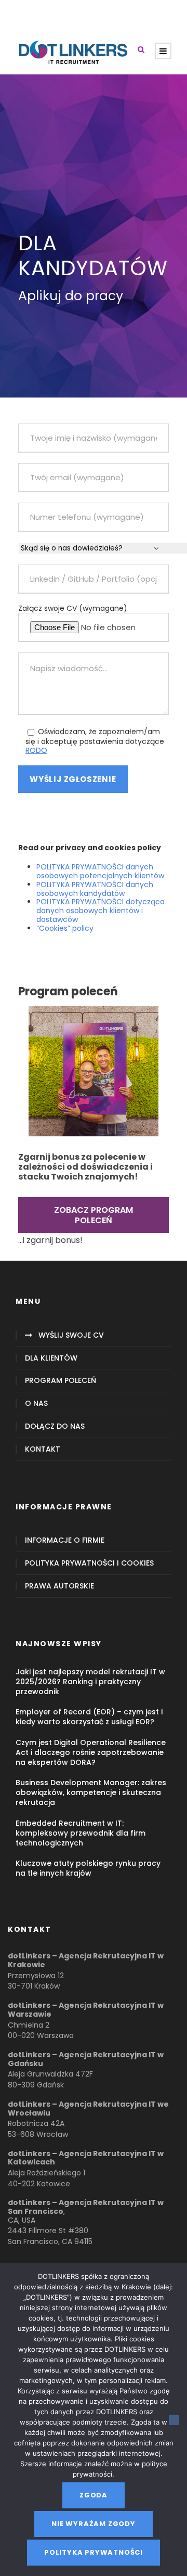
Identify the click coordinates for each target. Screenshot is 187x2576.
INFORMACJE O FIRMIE (65, 1540)
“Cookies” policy (65, 928)
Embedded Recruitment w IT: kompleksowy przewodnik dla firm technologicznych (81, 1833)
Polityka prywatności (94, 2552)
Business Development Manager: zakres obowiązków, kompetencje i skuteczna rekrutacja (91, 1792)
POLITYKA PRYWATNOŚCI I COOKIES (89, 1563)
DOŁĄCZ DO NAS (55, 1426)
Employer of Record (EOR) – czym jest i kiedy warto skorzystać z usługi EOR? (89, 1717)
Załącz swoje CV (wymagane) (73, 608)
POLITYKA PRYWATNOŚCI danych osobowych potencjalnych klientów (100, 871)
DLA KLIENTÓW (51, 1358)
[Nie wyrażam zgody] (174, 2420)
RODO (36, 750)
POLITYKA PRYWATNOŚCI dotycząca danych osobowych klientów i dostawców (101, 911)
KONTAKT (43, 1449)
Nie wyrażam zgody (94, 2524)
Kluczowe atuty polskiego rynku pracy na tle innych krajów (88, 1868)
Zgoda (94, 2495)
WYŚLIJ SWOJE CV (71, 1335)
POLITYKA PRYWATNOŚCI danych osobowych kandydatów (95, 889)
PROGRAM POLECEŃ (61, 1381)
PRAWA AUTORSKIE (59, 1586)
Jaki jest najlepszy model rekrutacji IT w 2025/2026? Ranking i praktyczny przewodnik (90, 1682)
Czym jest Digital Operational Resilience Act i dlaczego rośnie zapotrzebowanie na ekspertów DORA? (91, 1752)
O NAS (36, 1404)
